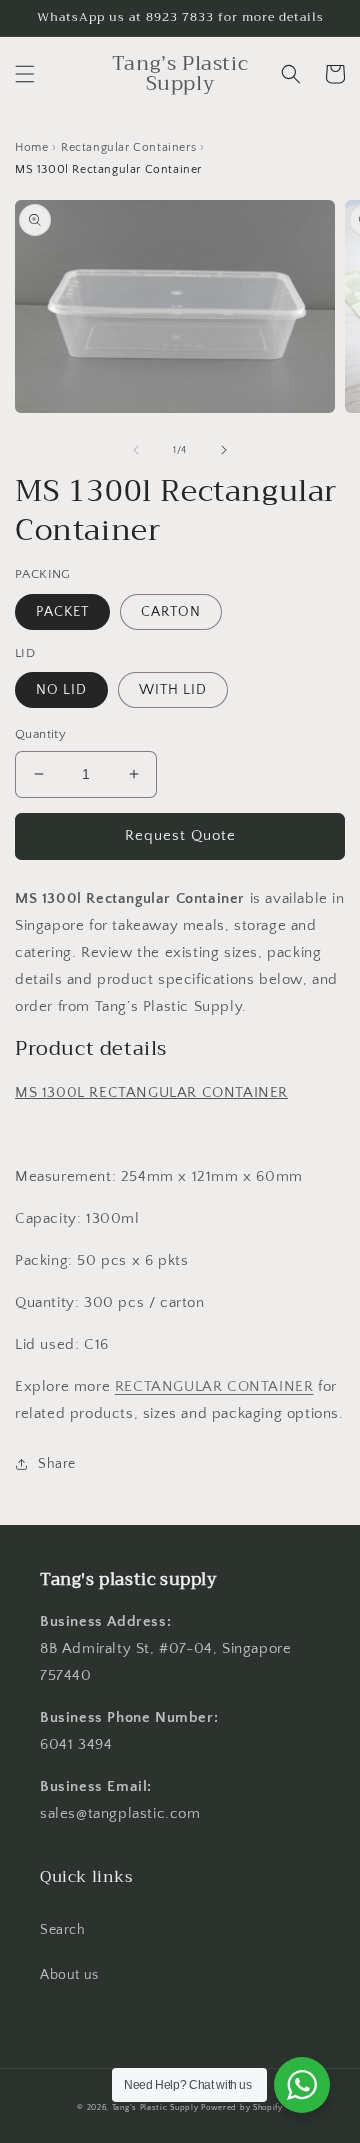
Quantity (40, 734)
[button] (25, 74)
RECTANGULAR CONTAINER (214, 1386)
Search (63, 1930)
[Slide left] (136, 450)
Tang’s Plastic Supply (155, 2107)
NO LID (61, 690)
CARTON (171, 612)
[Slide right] (224, 450)
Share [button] (57, 1464)
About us (69, 1975)
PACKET (62, 612)
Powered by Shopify (242, 2107)
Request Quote (180, 835)
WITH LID (173, 690)
